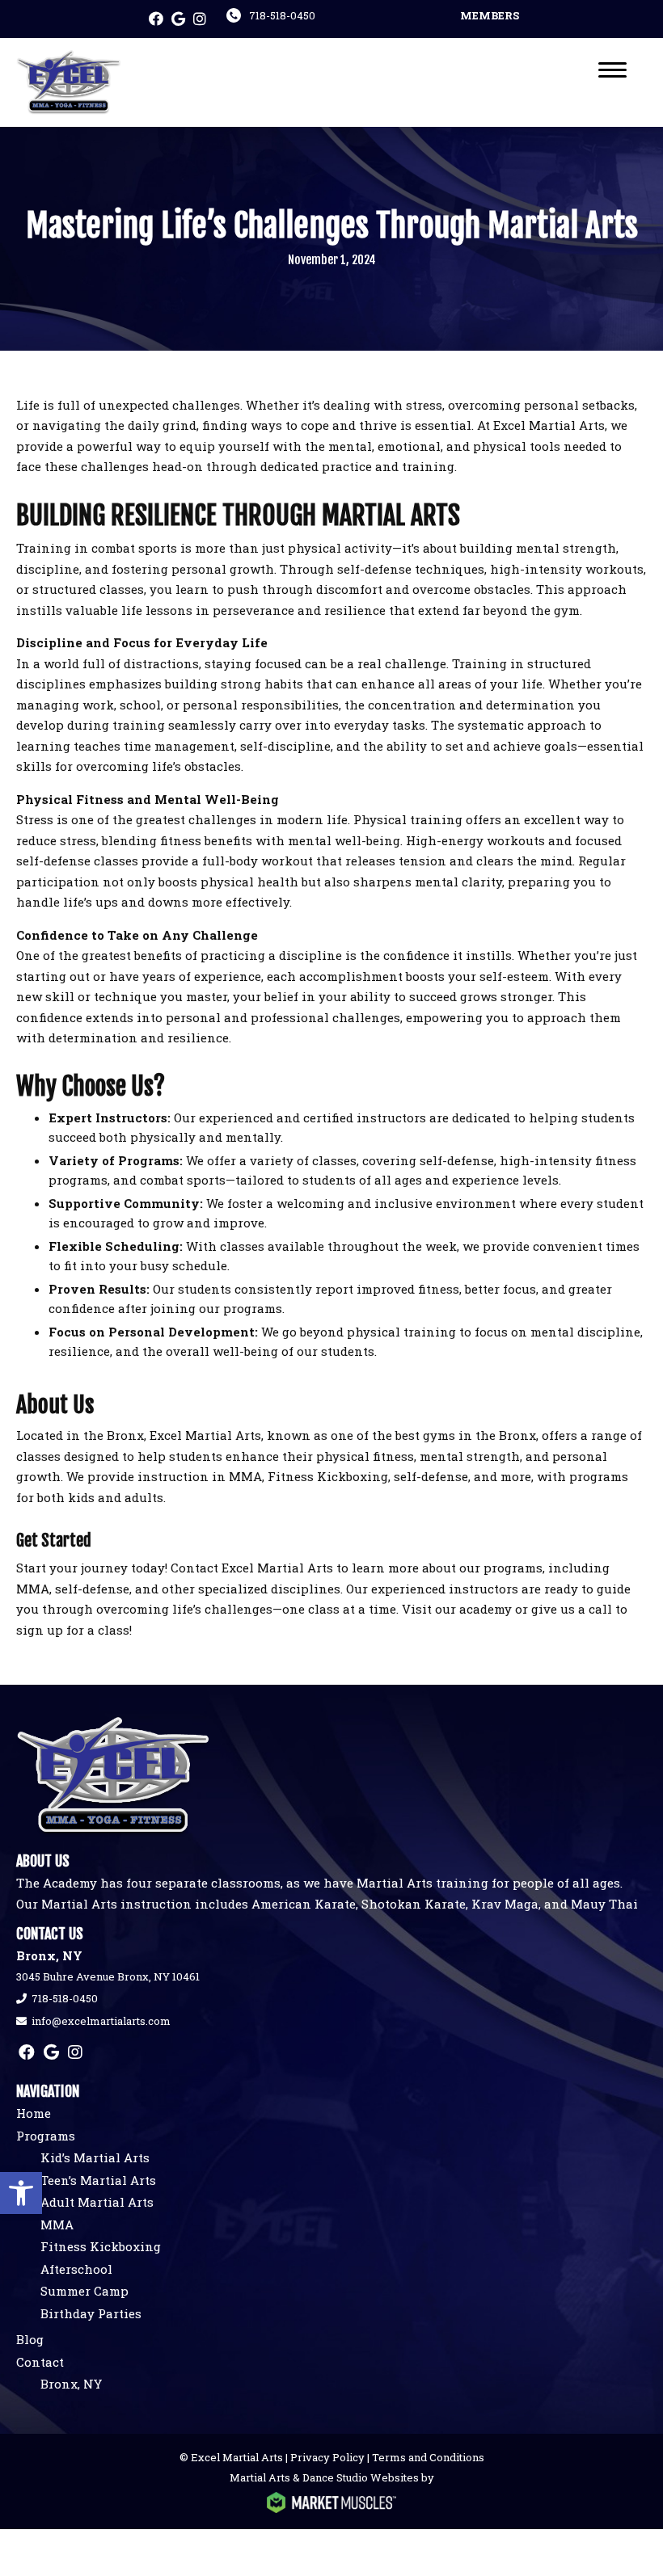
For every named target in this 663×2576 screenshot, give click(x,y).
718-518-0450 (282, 15)
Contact (40, 2362)
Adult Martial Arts (97, 2202)
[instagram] (200, 19)
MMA (57, 2225)
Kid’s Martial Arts (95, 2157)
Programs (46, 2136)
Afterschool (76, 2269)
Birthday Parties (91, 2313)
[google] (178, 19)
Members (490, 15)
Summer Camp (84, 2291)
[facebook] (156, 19)
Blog (30, 2339)
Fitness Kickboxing (101, 2246)
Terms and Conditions (428, 2457)
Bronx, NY (71, 2384)
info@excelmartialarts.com (101, 2021)
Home (34, 2113)
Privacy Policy (327, 2457)
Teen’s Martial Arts (98, 2180)
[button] (21, 2193)
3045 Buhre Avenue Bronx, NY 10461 (108, 1976)
